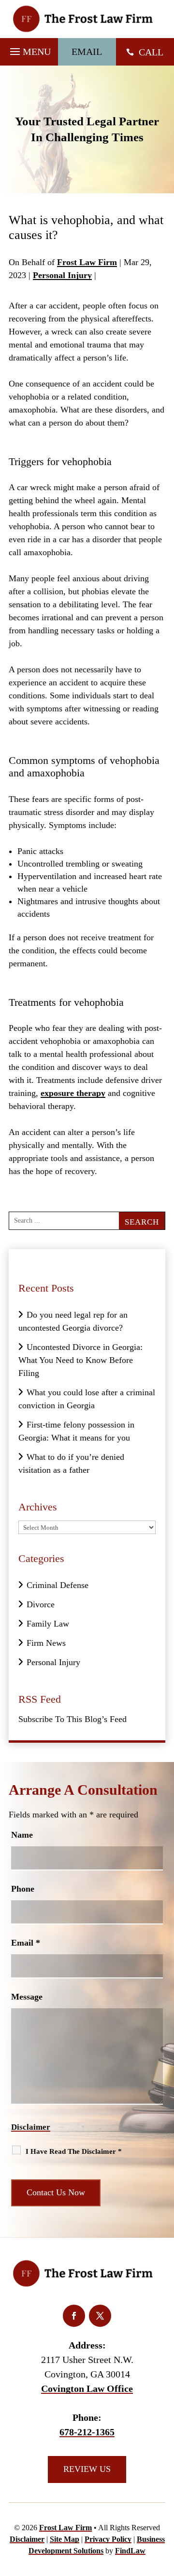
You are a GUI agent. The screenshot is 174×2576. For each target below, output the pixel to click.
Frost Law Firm (87, 262)
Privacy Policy (108, 2539)
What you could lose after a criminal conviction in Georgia (87, 1399)
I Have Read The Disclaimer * (74, 2151)
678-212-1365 (87, 2432)
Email (26, 1943)
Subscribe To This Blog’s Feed (72, 1719)
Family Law (48, 1624)
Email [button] (87, 52)
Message (27, 1997)
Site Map (65, 2539)
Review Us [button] (87, 2469)
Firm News (46, 1643)
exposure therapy (73, 1093)
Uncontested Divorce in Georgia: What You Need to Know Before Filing (80, 1360)
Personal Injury (62, 275)
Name (22, 1835)
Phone (23, 1889)
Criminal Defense (58, 1585)
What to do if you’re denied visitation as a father (71, 1463)
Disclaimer (31, 2127)
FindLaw (130, 2551)
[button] (29, 49)
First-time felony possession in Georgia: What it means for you (76, 1431)
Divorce (41, 1604)
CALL (151, 52)
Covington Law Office (87, 2389)
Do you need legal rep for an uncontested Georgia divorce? (73, 1321)
